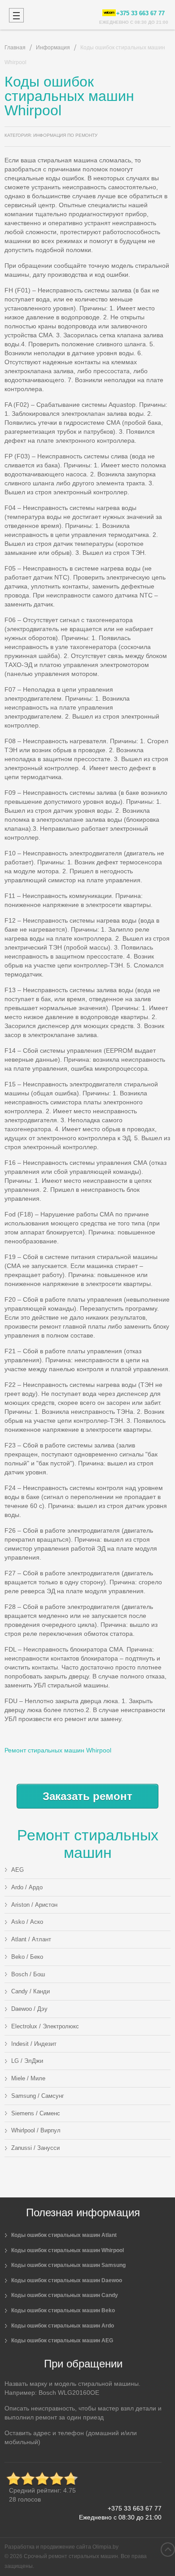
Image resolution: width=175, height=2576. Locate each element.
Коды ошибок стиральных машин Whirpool (68, 2250)
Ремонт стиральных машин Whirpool (58, 1750)
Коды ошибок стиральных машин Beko (63, 2310)
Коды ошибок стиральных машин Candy (65, 2295)
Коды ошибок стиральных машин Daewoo (67, 2280)
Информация (53, 48)
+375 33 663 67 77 (135, 2508)
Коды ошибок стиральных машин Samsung (68, 2265)
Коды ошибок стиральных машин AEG (62, 2341)
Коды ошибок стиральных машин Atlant (64, 2235)
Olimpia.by (105, 2547)
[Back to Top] (168, 2550)
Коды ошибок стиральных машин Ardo (63, 2326)
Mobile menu (16, 15)
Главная (15, 48)
